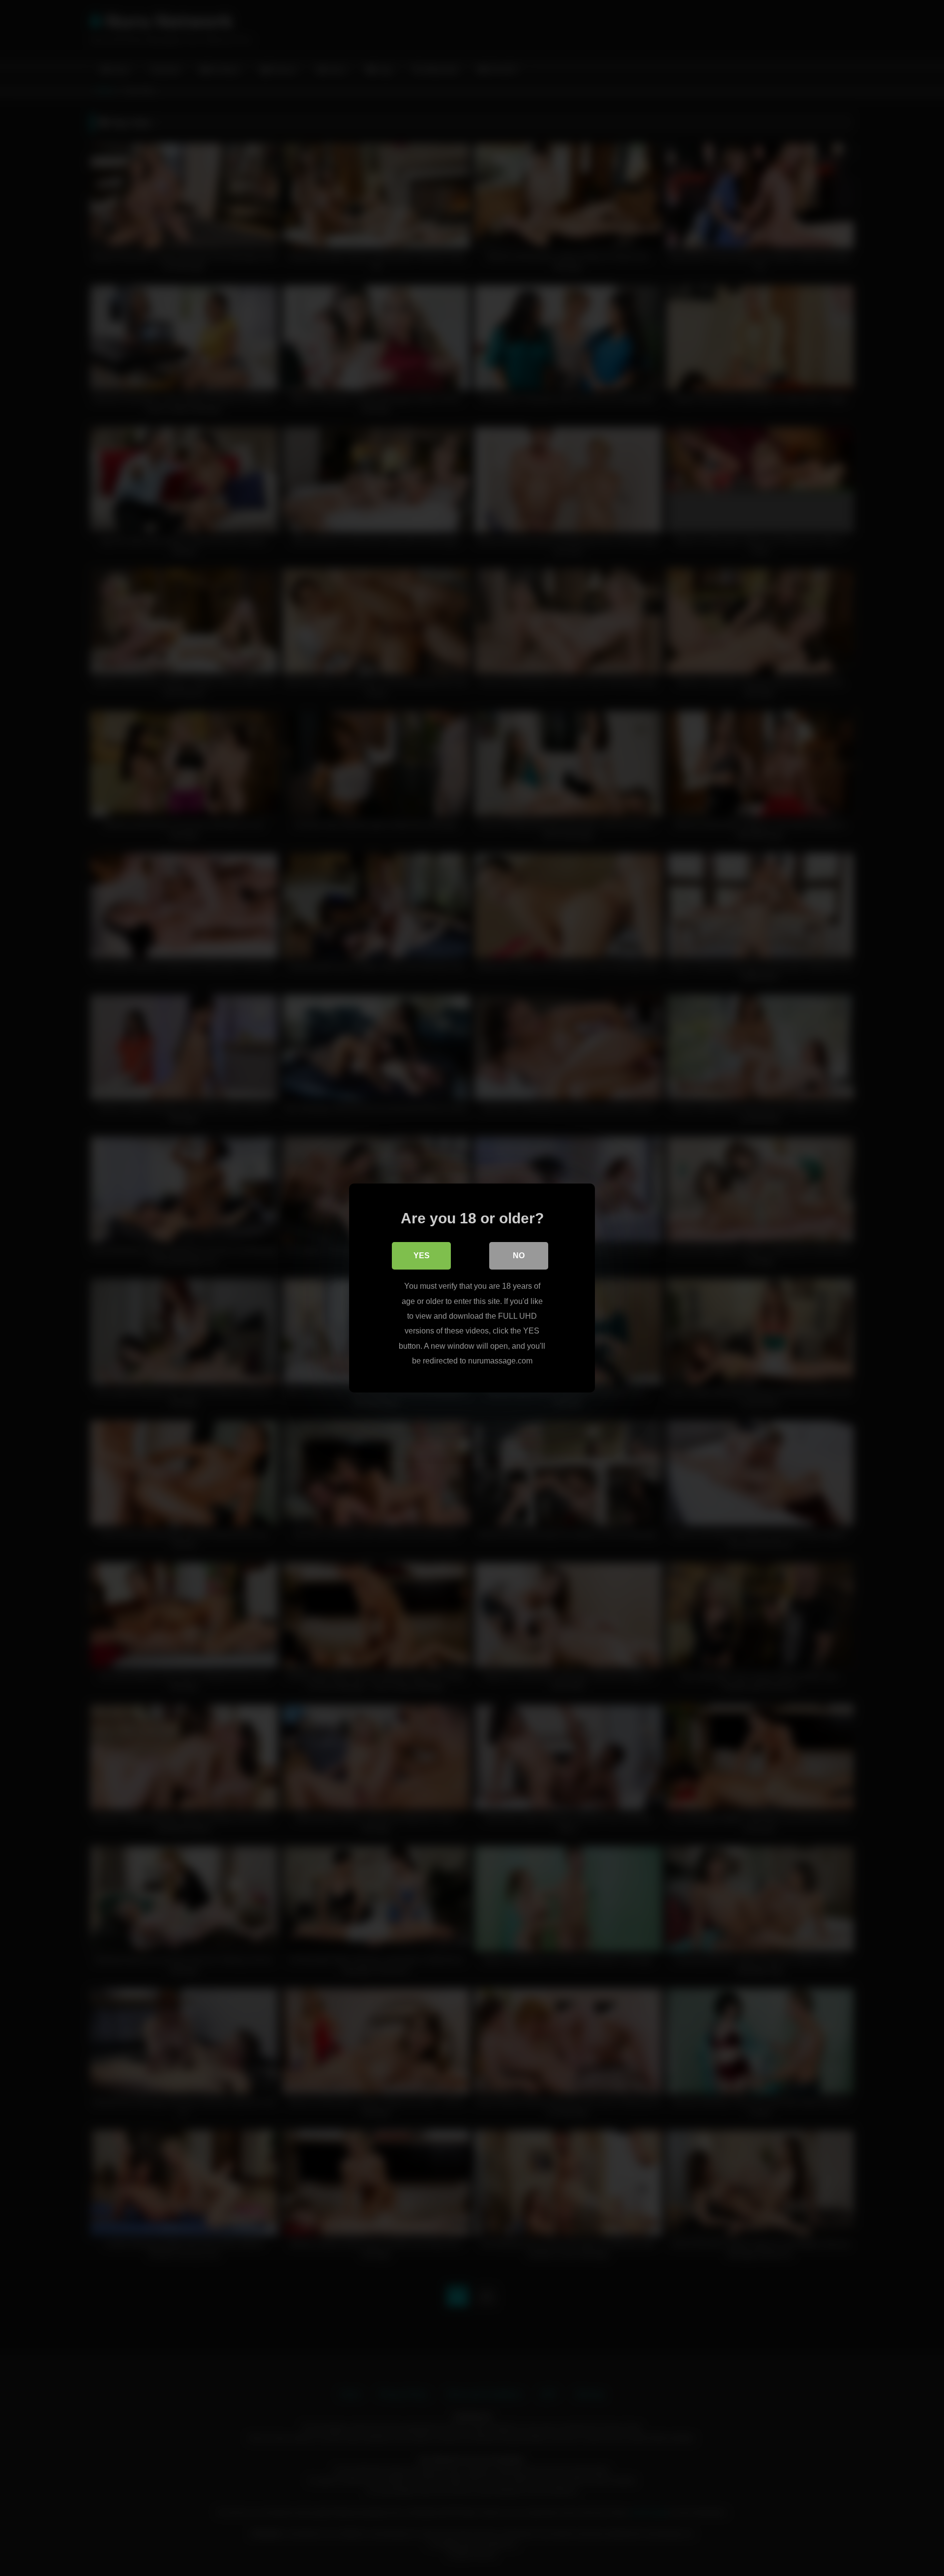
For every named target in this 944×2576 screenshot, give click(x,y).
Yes (422, 1256)
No (519, 1256)
